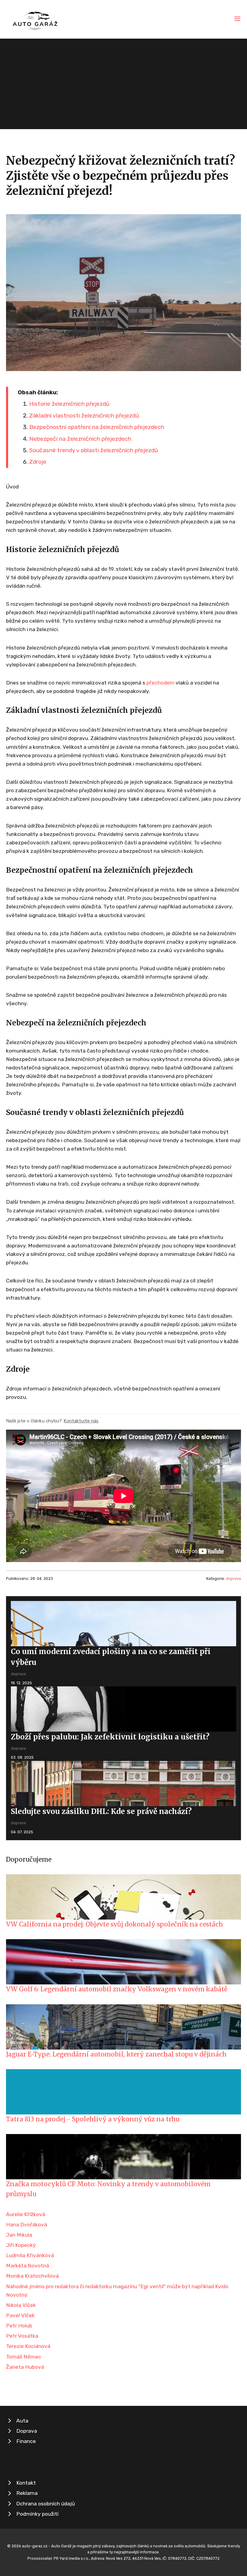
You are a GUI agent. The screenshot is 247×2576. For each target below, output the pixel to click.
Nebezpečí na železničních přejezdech (80, 439)
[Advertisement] (123, 84)
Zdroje (38, 462)
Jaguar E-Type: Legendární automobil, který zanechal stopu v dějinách (116, 2054)
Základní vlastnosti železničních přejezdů (84, 416)
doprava (233, 1579)
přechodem (160, 683)
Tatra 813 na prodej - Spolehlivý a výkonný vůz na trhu (93, 2119)
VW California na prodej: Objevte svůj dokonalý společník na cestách (114, 1924)
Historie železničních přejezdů (69, 404)
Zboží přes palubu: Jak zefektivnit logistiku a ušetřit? (110, 1737)
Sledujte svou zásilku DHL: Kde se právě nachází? (101, 1811)
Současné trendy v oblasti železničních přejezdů (94, 450)
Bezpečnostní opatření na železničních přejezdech (97, 427)
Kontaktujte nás (81, 1421)
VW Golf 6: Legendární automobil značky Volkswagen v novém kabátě (117, 1989)
